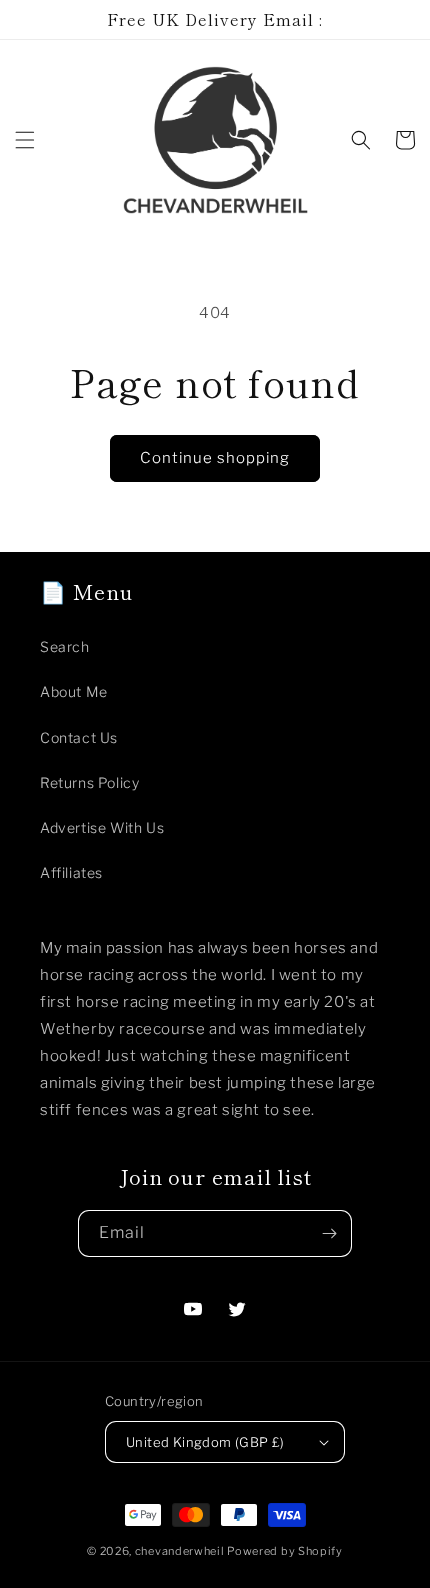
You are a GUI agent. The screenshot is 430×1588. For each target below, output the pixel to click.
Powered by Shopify (285, 1551)
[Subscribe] (329, 1233)
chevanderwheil (180, 1551)
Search (65, 646)
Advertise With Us (102, 827)
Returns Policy (89, 782)
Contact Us (79, 737)
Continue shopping (215, 458)
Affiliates (71, 872)
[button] (25, 140)
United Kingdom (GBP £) (205, 1442)
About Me (74, 691)
